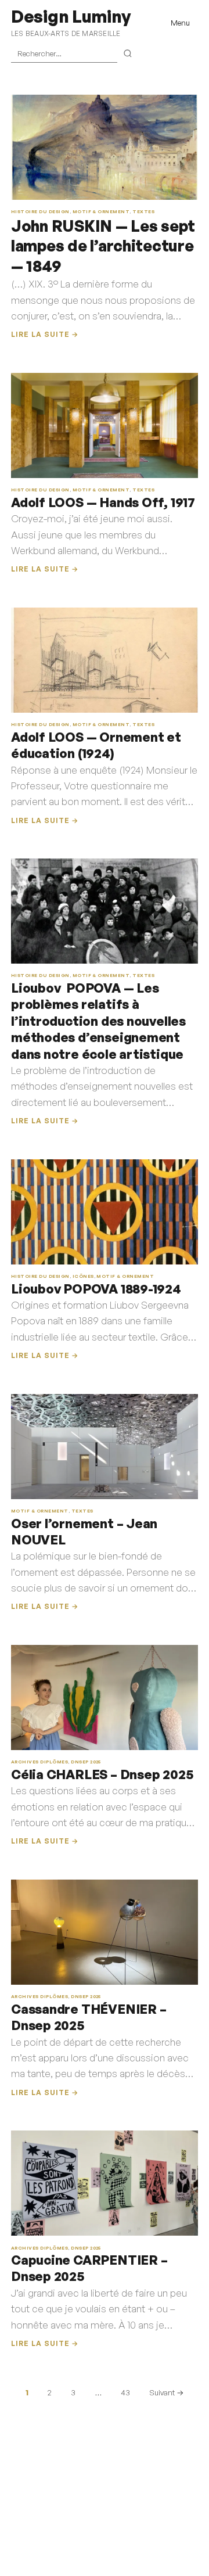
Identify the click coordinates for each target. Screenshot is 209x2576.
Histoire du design (40, 211)
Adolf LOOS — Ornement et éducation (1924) (96, 745)
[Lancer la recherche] (128, 54)
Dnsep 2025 (86, 1762)
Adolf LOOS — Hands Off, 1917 (103, 502)
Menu (180, 23)
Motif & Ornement (101, 211)
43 (125, 2392)
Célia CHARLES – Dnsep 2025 (102, 1774)
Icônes (83, 1276)
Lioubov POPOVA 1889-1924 (96, 1289)
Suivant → (166, 2392)
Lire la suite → (45, 334)
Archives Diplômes (39, 1762)
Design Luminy (71, 16)
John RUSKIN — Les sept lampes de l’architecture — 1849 (103, 246)
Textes (143, 211)
